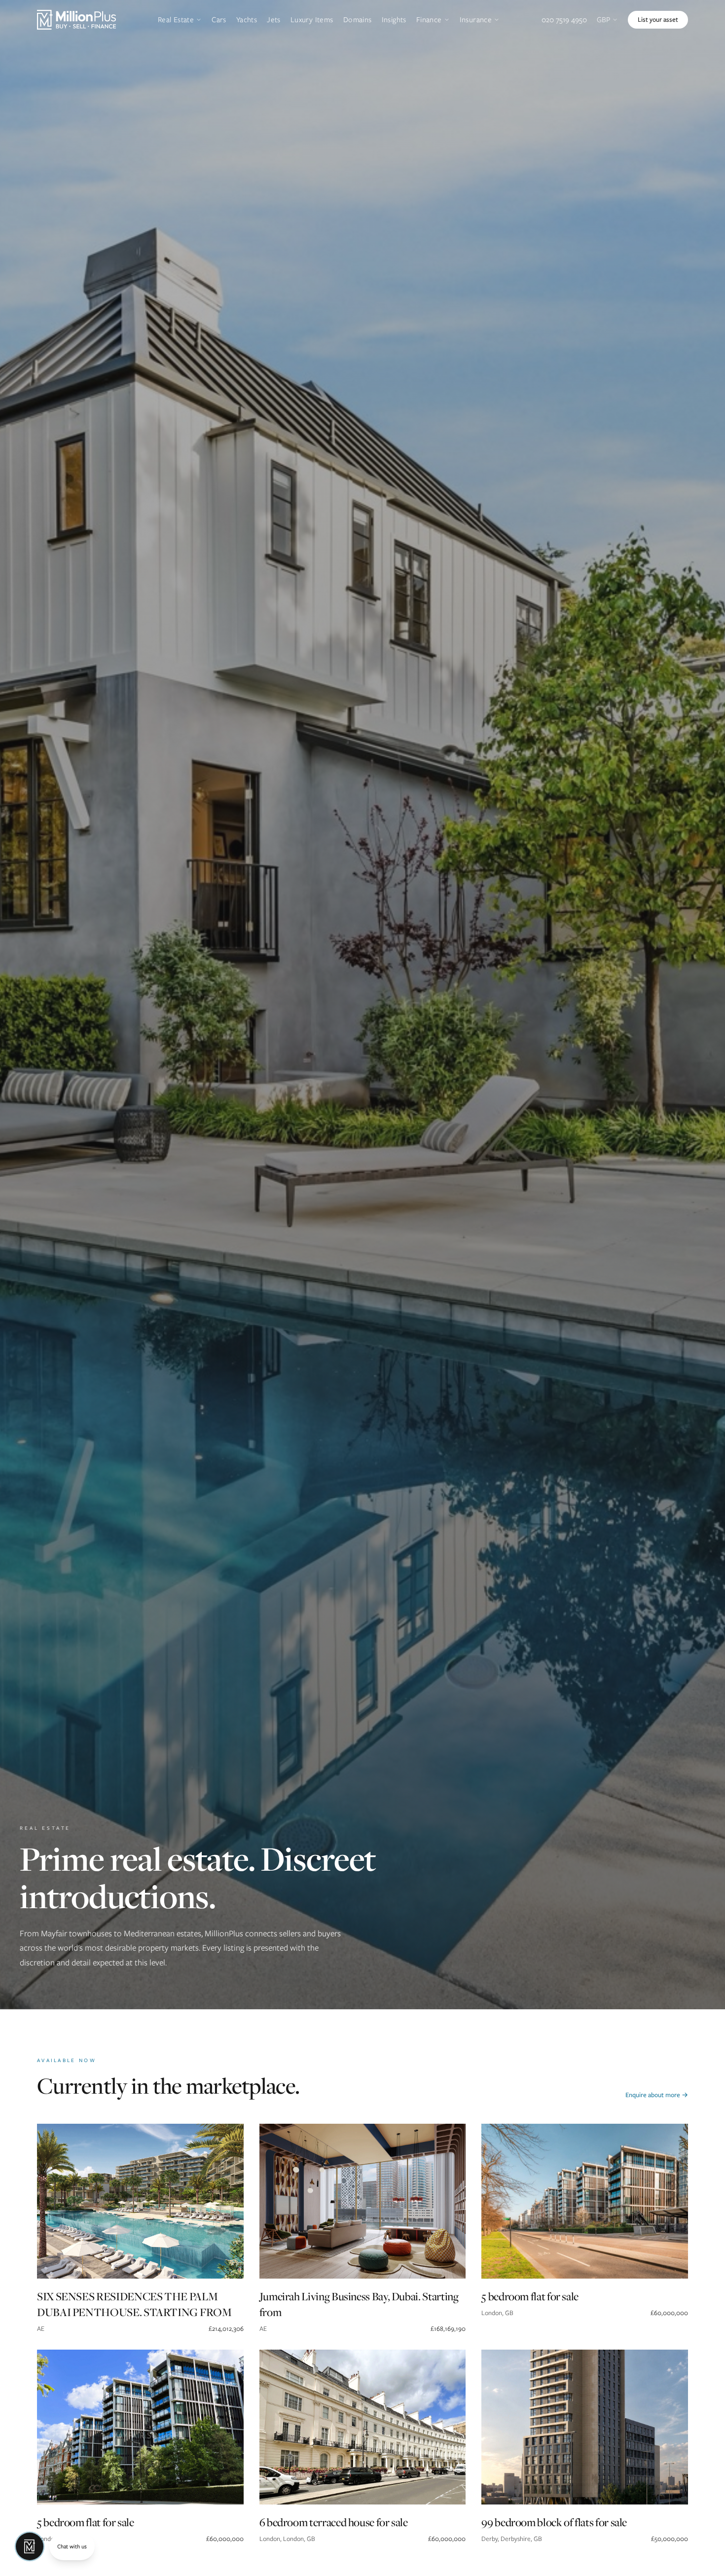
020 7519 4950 (564, 20)
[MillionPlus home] (76, 20)
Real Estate (176, 20)
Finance (429, 20)
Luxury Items (312, 20)
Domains (358, 20)
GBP (603, 20)
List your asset (658, 19)
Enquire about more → (657, 2095)
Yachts (247, 20)
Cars (219, 20)
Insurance (476, 20)
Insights (394, 20)
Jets (274, 20)
